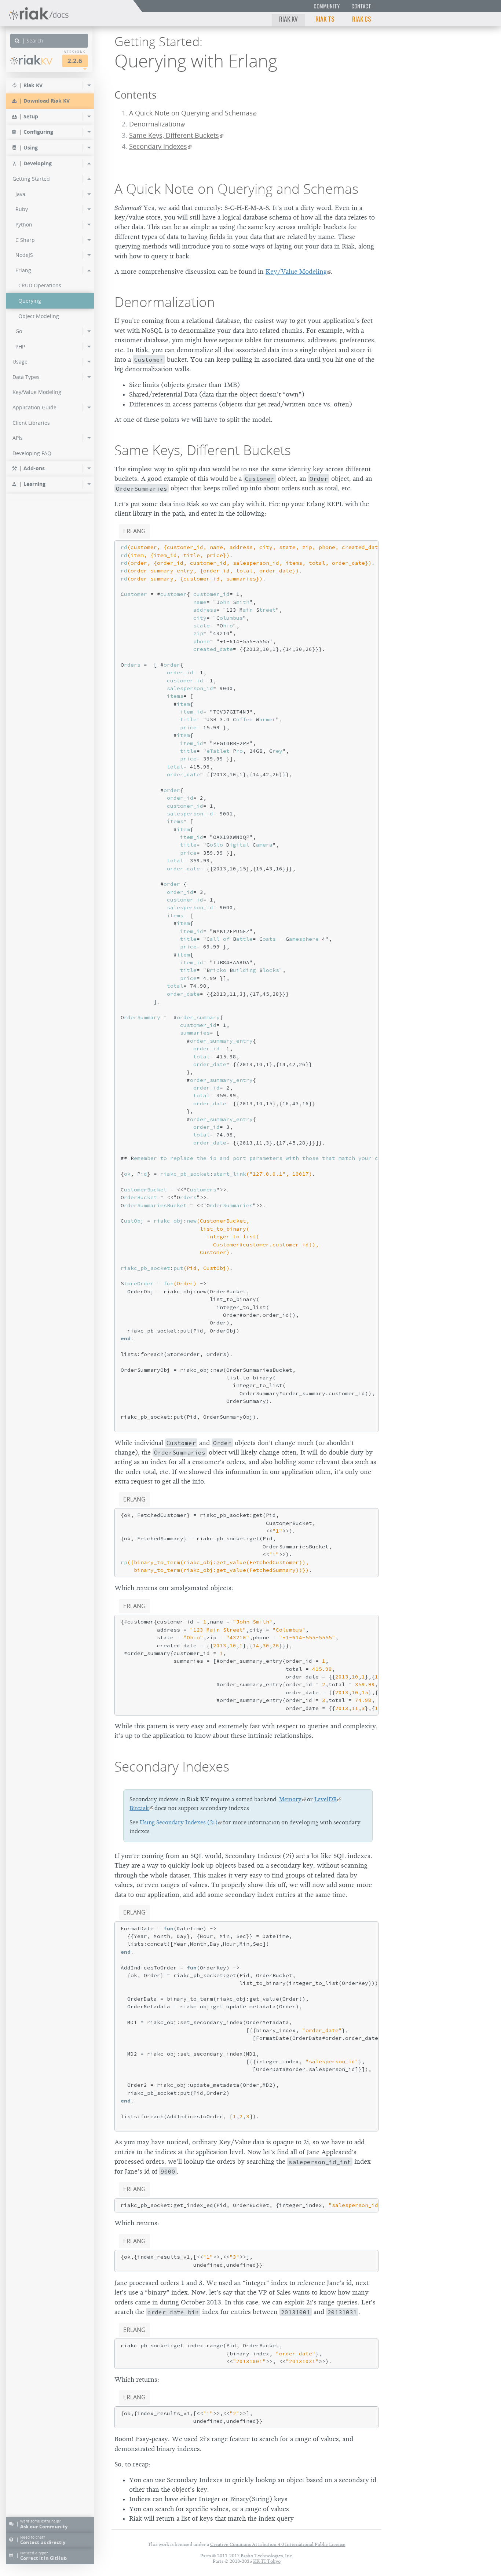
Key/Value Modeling (296, 272)
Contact (361, 6)
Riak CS (362, 19)
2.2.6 (75, 61)
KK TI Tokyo (267, 2561)
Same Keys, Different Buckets (174, 135)
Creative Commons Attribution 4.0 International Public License (278, 2544)
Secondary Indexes (158, 146)
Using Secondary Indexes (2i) (179, 1823)
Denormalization (155, 124)
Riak (35, 60)
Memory (290, 1799)
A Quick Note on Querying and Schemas (191, 113)
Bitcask (139, 1808)
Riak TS (325, 19)
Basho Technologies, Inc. (267, 2556)
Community (327, 6)
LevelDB (326, 1799)
